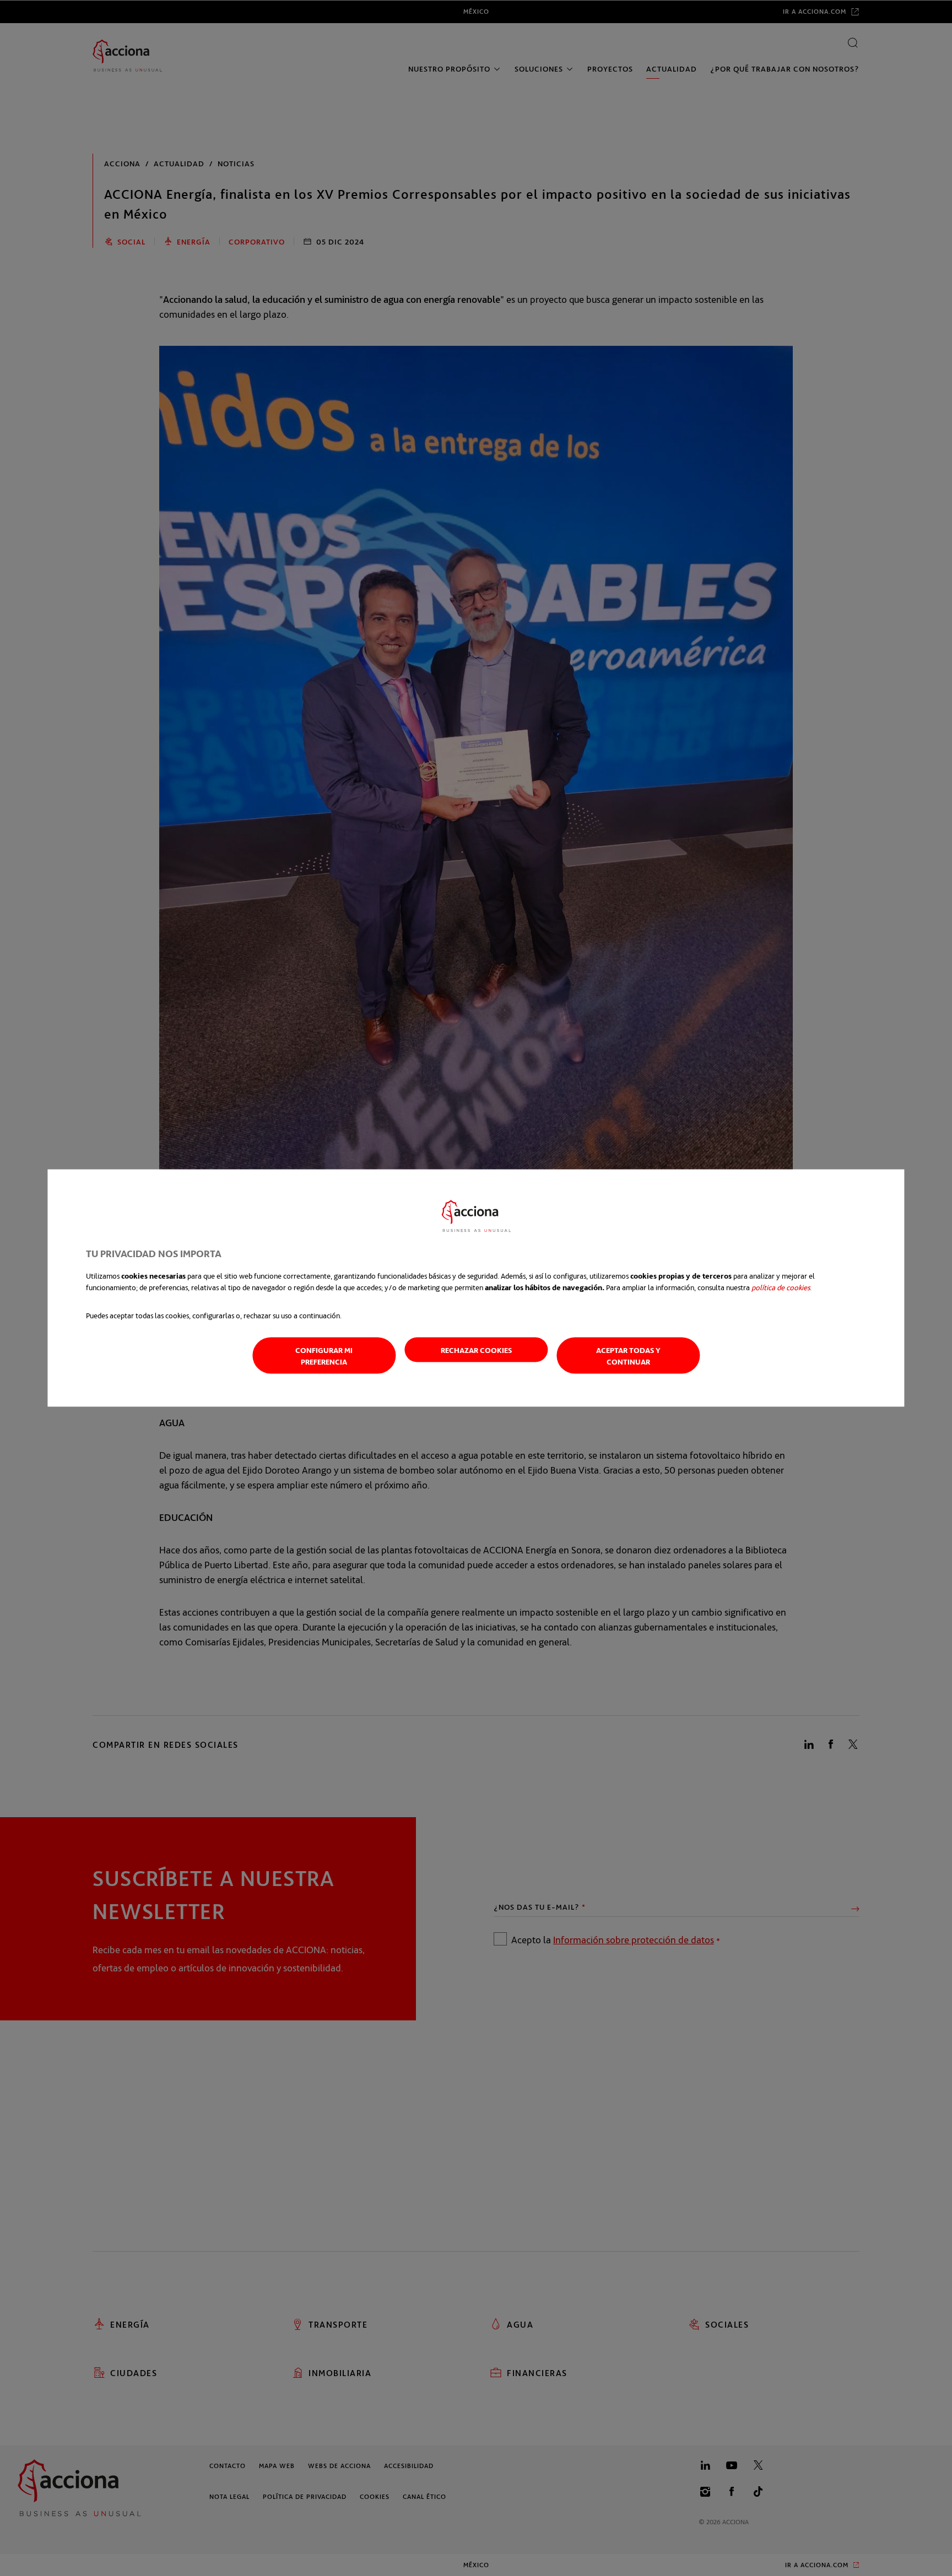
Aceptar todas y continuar (628, 1356)
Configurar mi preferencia (324, 1356)
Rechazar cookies (476, 1350)
